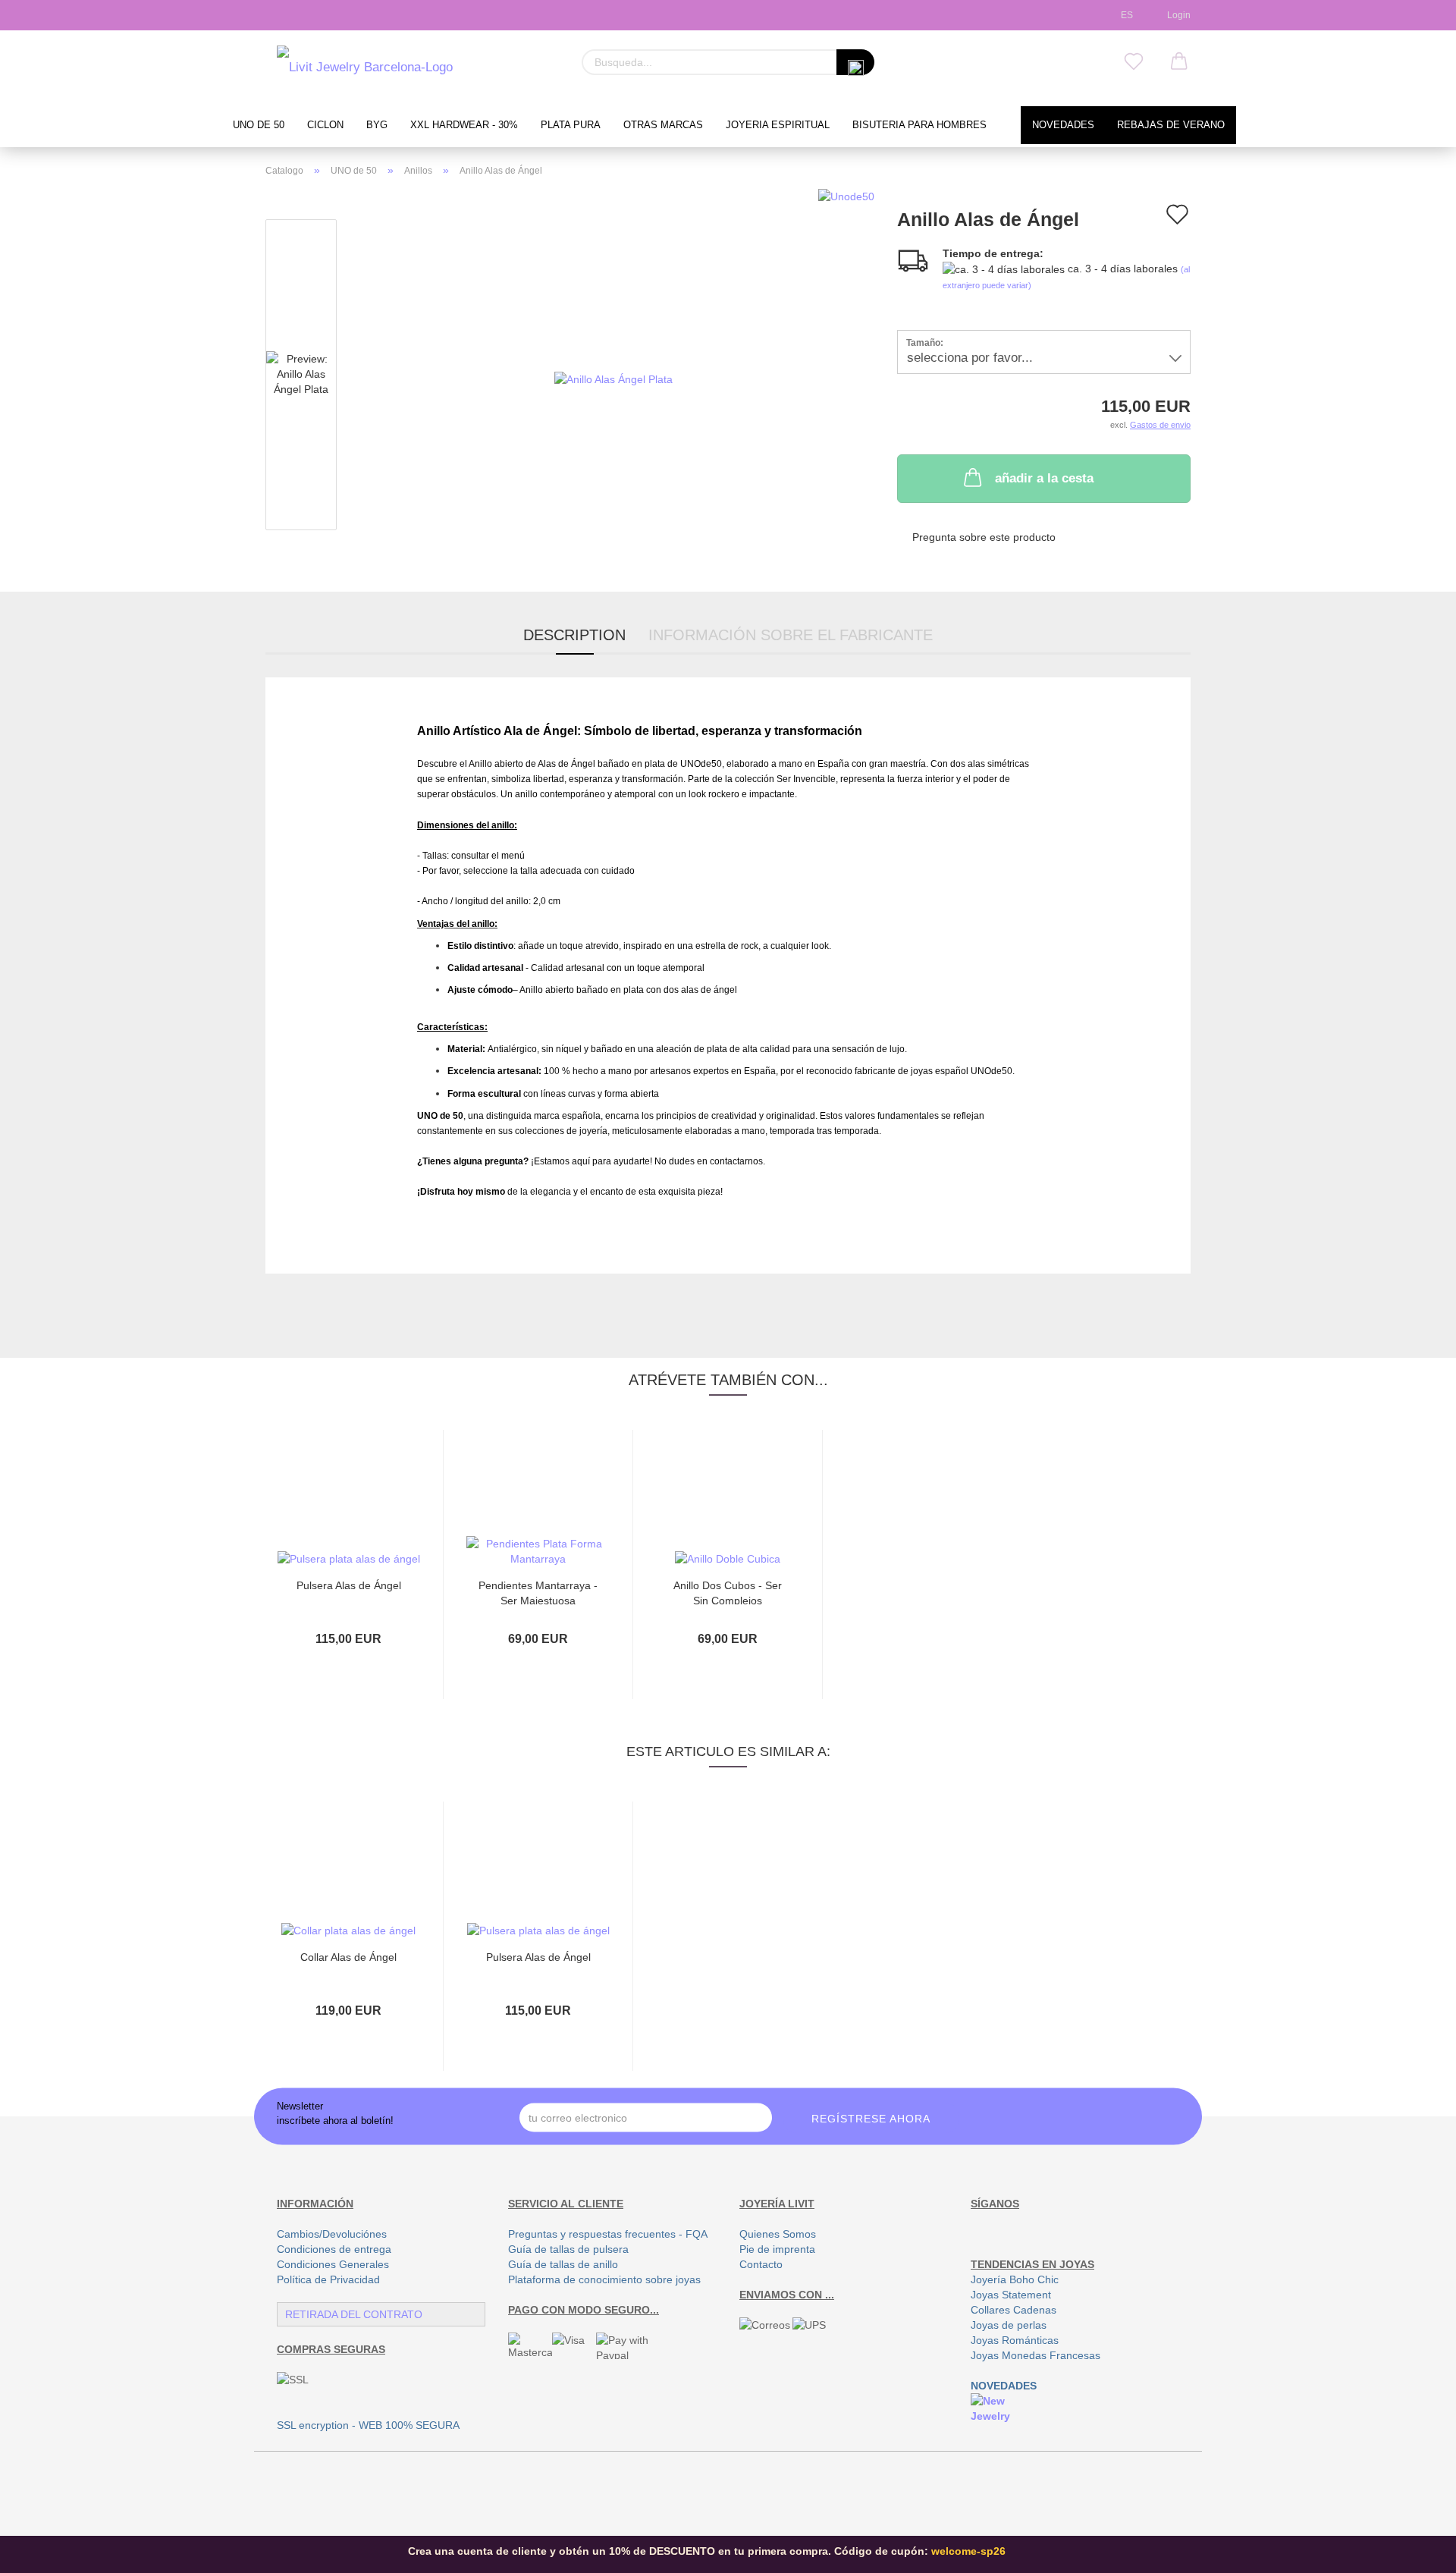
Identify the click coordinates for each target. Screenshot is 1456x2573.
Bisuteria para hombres (919, 125)
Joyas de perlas (1009, 2325)
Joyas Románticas (1015, 2340)
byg (377, 125)
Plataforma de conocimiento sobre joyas (604, 2279)
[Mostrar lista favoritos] (1134, 62)
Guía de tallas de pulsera (568, 2249)
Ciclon (325, 125)
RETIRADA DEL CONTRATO (354, 2314)
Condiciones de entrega (334, 2249)
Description (574, 635)
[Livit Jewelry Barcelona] (365, 68)
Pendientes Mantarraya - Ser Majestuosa (538, 1592)
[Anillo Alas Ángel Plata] (613, 378)
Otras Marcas (663, 125)
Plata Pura (571, 125)
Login (1177, 15)
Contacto (761, 2264)
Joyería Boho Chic (1015, 2279)
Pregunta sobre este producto (984, 537)
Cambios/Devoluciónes (332, 2234)
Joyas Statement (1011, 2295)
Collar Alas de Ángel (348, 1957)
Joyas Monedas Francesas (1036, 2355)
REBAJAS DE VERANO (1171, 125)
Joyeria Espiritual (778, 125)
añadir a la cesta (1044, 478)
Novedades (1063, 125)
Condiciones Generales (333, 2264)
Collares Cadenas (1014, 2310)
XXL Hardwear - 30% (464, 125)
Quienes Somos (778, 2234)
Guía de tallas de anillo (563, 2264)
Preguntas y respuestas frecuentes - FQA (608, 2234)
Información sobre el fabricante (791, 635)
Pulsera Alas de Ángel (349, 1585)
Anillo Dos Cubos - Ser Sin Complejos (728, 1592)
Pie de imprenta (777, 2249)
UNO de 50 (259, 125)
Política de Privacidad (328, 2279)
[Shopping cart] (1179, 62)
